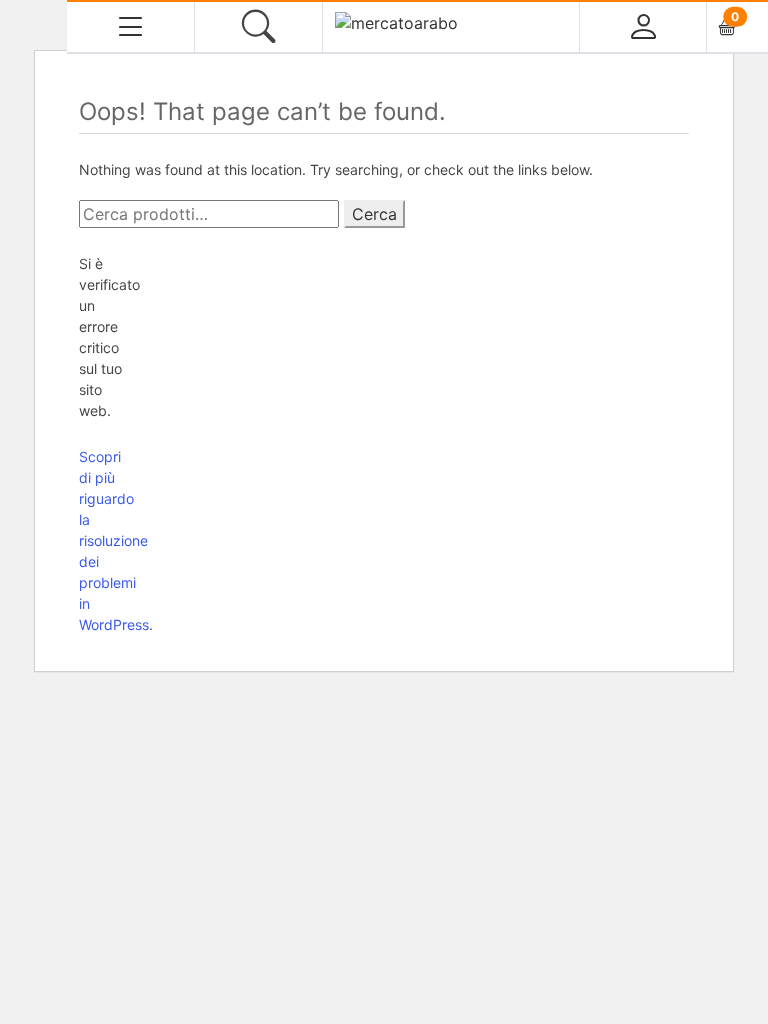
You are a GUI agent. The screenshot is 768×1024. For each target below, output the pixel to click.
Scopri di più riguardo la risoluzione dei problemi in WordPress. (116, 540)
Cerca (374, 214)
